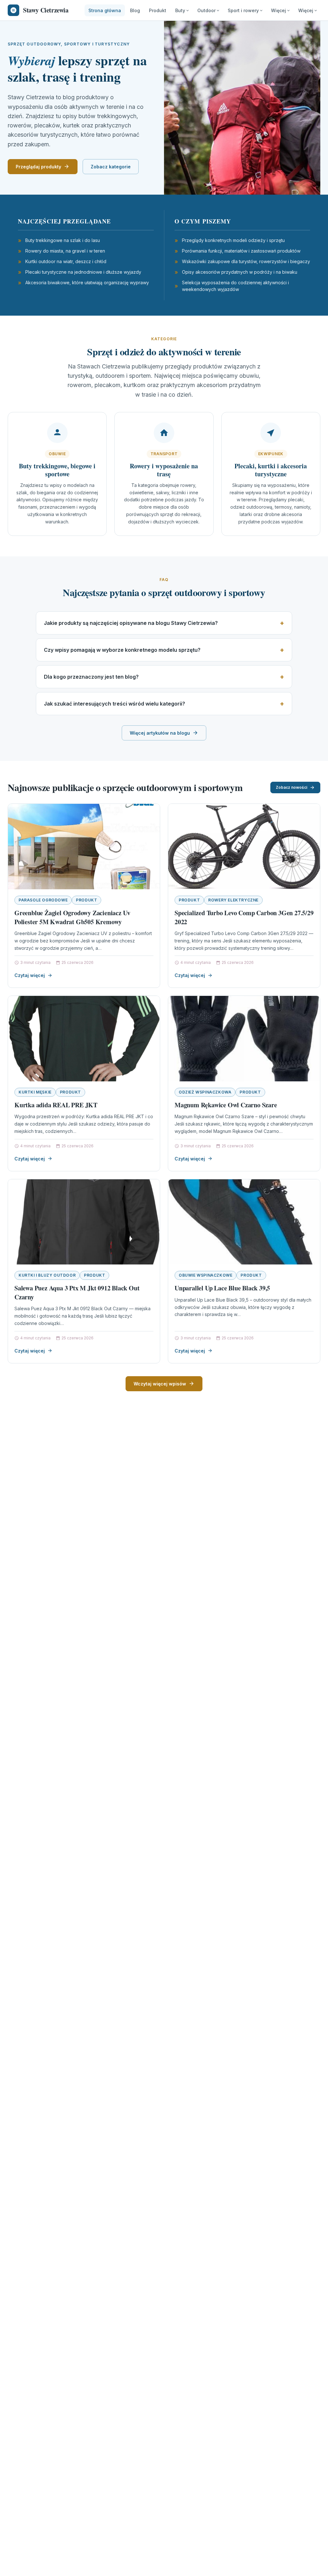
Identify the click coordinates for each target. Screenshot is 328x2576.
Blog (135, 10)
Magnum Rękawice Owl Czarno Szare (226, 1105)
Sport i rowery (243, 10)
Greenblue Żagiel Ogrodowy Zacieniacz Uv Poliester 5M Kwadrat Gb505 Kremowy (72, 917)
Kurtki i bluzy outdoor (47, 1275)
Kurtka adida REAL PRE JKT (56, 1105)
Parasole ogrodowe (43, 900)
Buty (180, 10)
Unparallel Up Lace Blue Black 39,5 (222, 1288)
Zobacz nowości (291, 787)
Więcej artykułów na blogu (160, 733)
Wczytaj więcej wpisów (160, 1384)
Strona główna (105, 10)
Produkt (158, 10)
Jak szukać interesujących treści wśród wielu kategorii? (115, 704)
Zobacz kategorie (111, 167)
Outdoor (206, 10)
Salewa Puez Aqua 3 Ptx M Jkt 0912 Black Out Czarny (77, 1292)
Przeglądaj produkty (38, 167)
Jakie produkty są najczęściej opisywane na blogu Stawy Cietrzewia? (131, 623)
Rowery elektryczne (233, 900)
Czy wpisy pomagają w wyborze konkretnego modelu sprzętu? (122, 650)
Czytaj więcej (30, 975)
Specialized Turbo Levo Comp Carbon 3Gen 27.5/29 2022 (244, 917)
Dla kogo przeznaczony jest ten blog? (91, 677)
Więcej (279, 10)
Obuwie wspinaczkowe (205, 1275)
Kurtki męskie (35, 1092)
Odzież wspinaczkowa (205, 1092)
